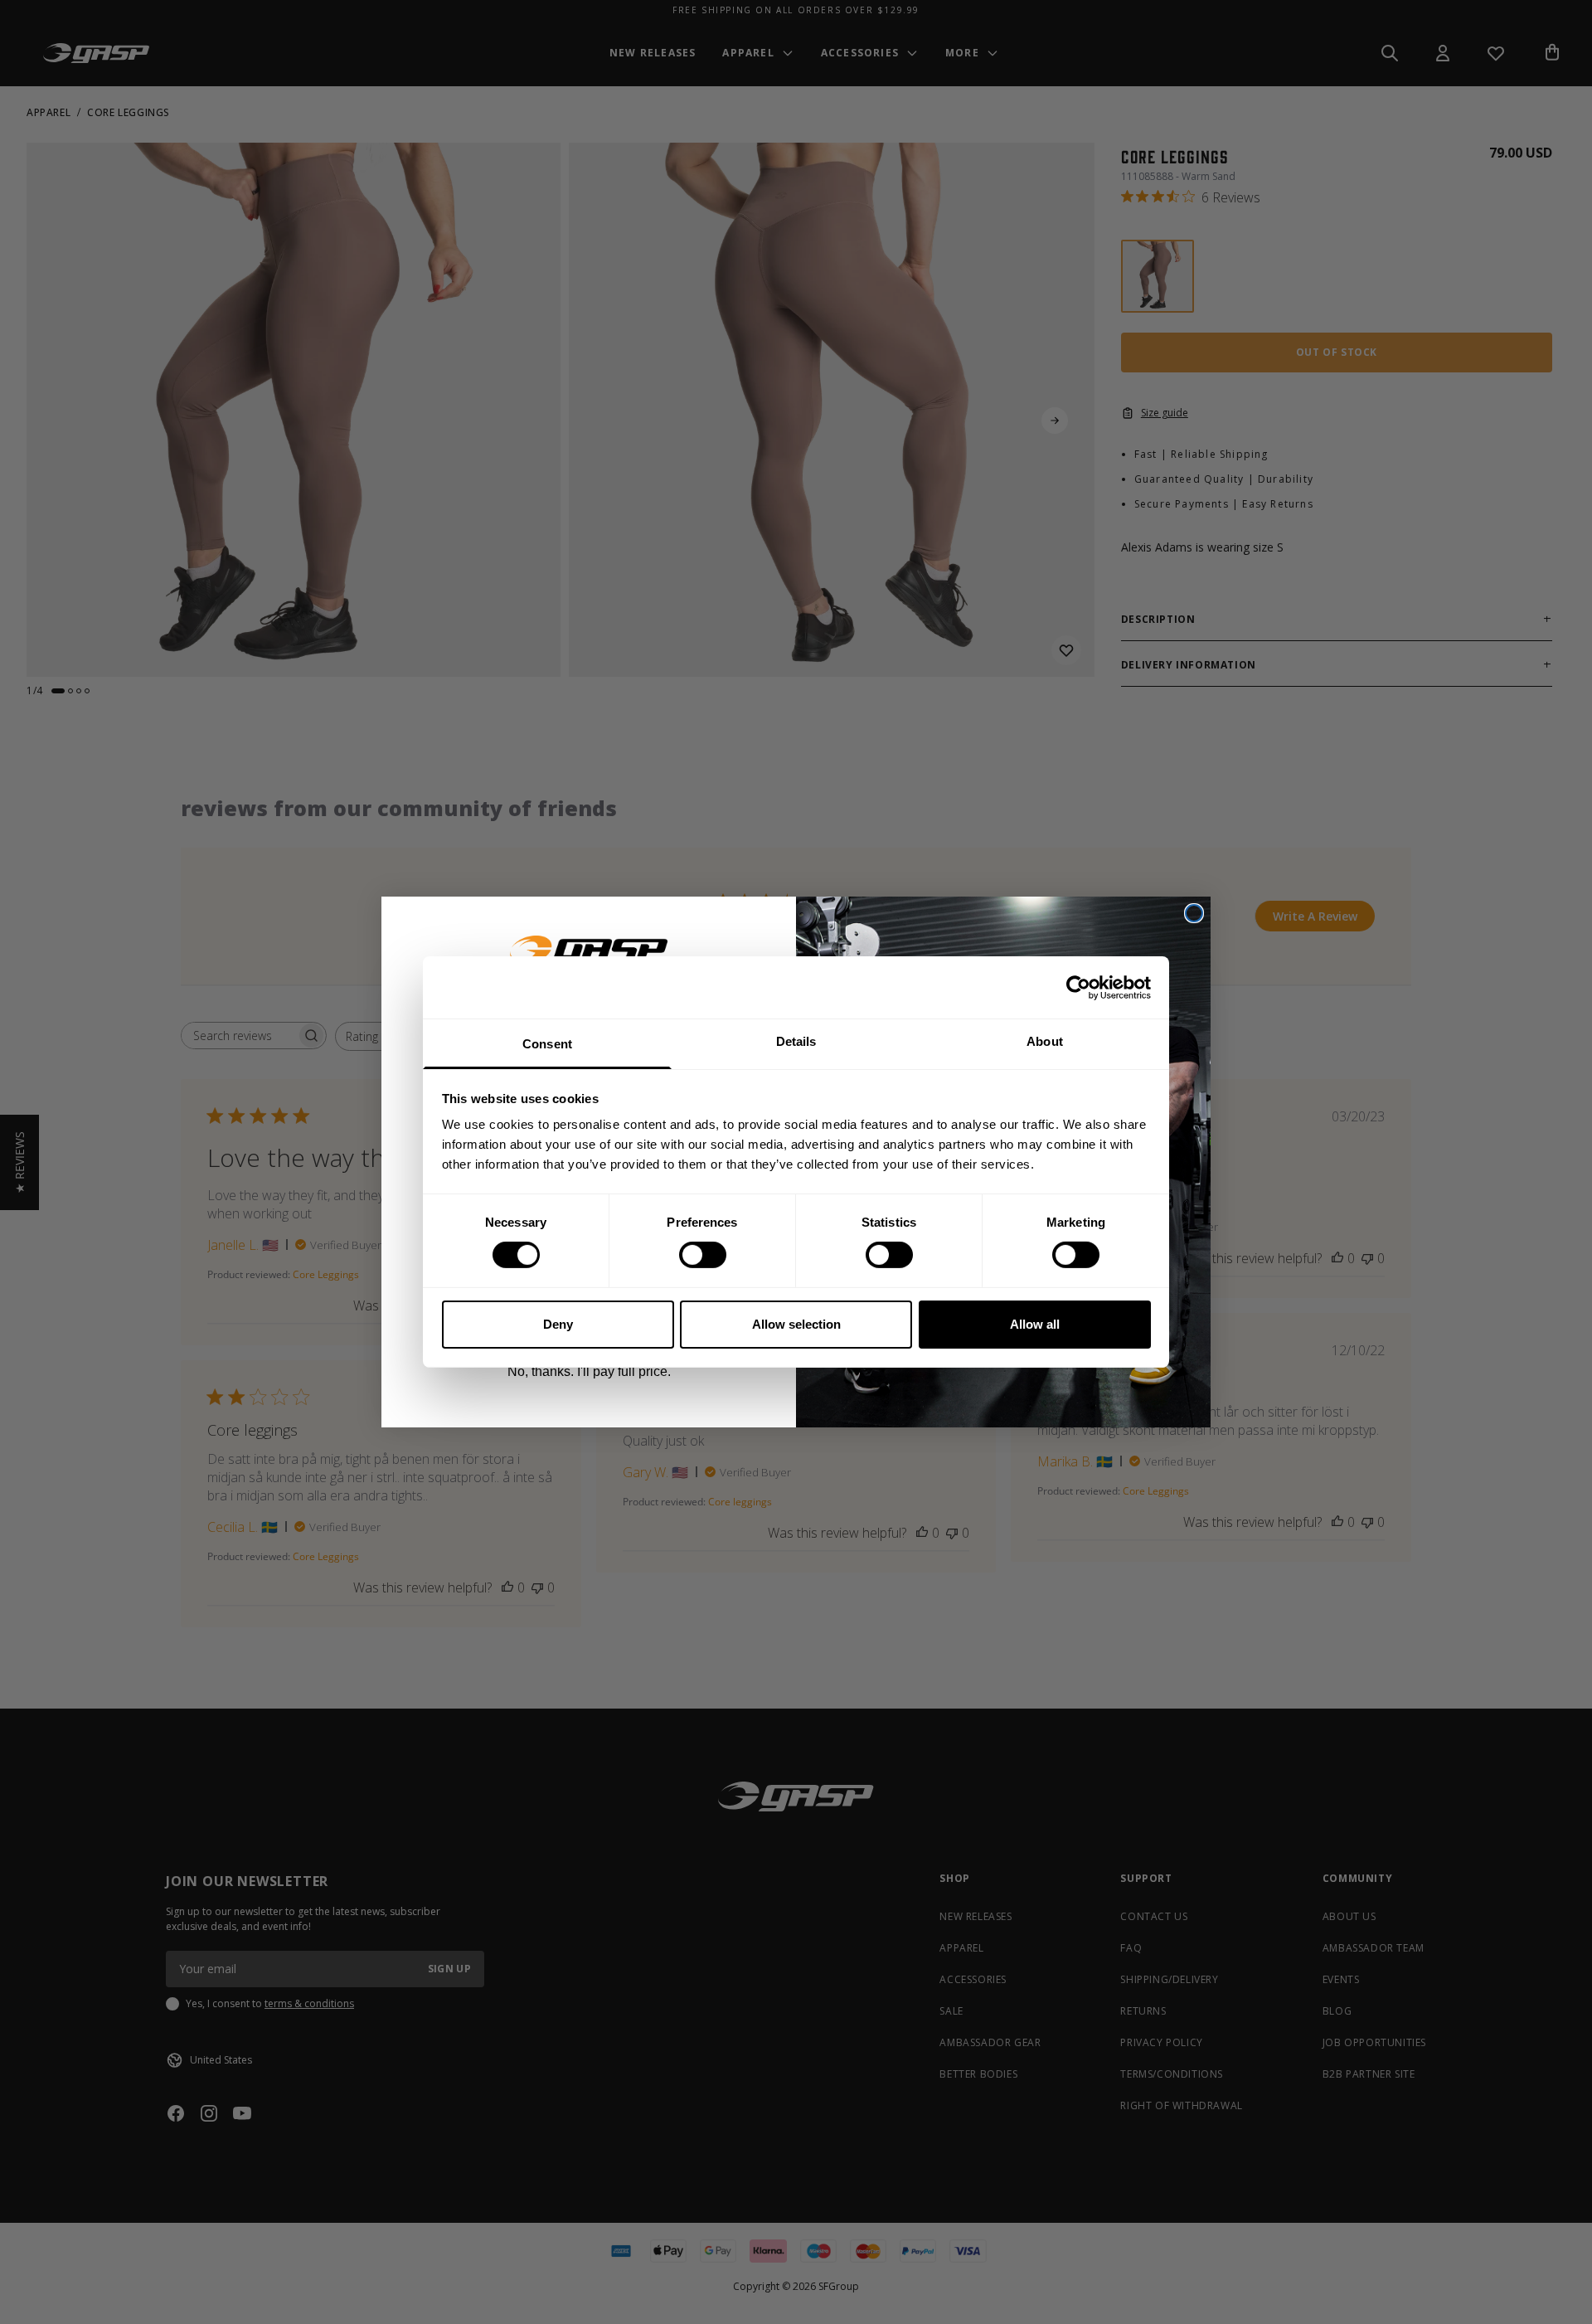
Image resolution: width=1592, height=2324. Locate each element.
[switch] (703, 1255)
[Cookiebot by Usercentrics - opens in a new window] (1078, 987)
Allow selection (796, 1324)
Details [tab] (796, 1041)
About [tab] (1045, 1041)
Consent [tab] (547, 1044)
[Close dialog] (1194, 913)
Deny (558, 1324)
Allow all (1035, 1324)
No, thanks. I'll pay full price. (589, 1371)
